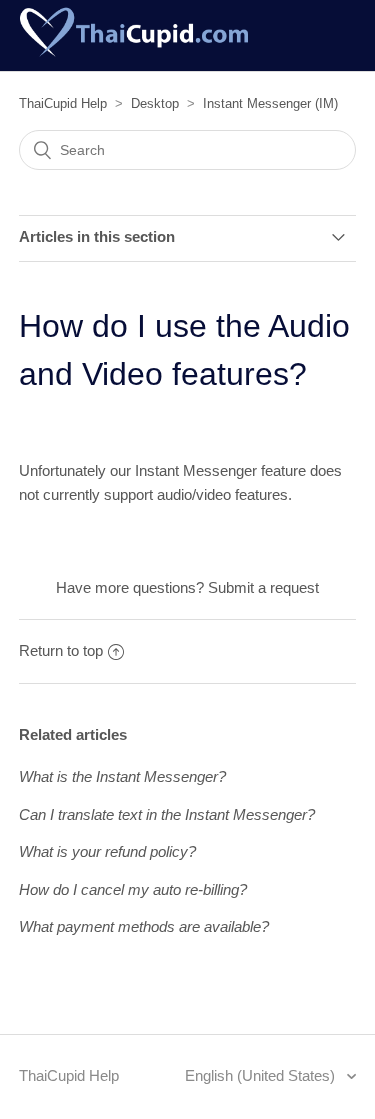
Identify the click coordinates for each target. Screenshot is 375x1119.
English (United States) (262, 1075)
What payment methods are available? (144, 926)
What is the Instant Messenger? (122, 776)
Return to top (61, 650)
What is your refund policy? (107, 851)
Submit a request (263, 587)
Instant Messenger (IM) (270, 103)
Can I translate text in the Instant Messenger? (167, 814)
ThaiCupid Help (63, 103)
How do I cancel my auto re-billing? (133, 889)
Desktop (155, 103)
